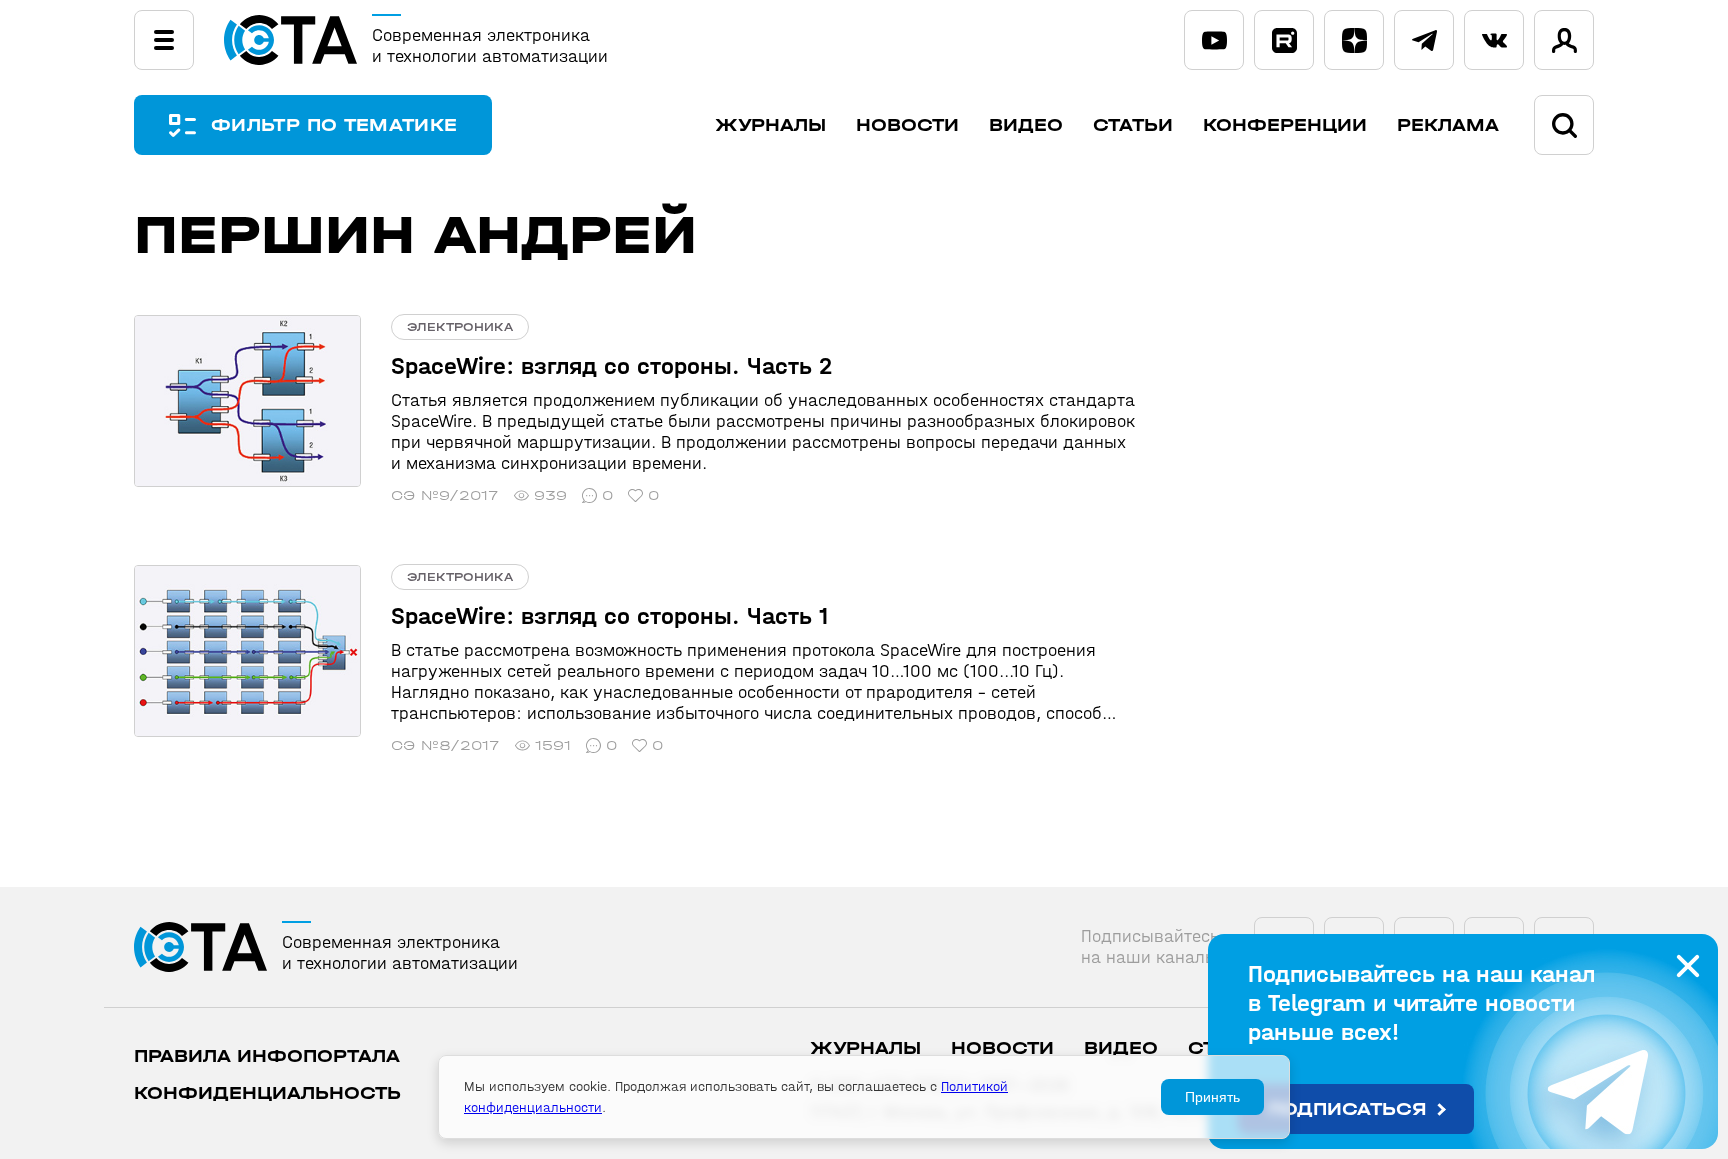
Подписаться (1347, 1109)
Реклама (1448, 125)
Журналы (770, 125)
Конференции (1285, 125)
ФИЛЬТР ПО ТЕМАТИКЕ (334, 125)
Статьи (1133, 125)
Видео (1026, 125)
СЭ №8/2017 (445, 745)
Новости (907, 125)
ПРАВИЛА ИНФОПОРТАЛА (267, 1056)
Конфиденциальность (267, 1093)
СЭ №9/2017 (445, 495)
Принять (1212, 1097)
